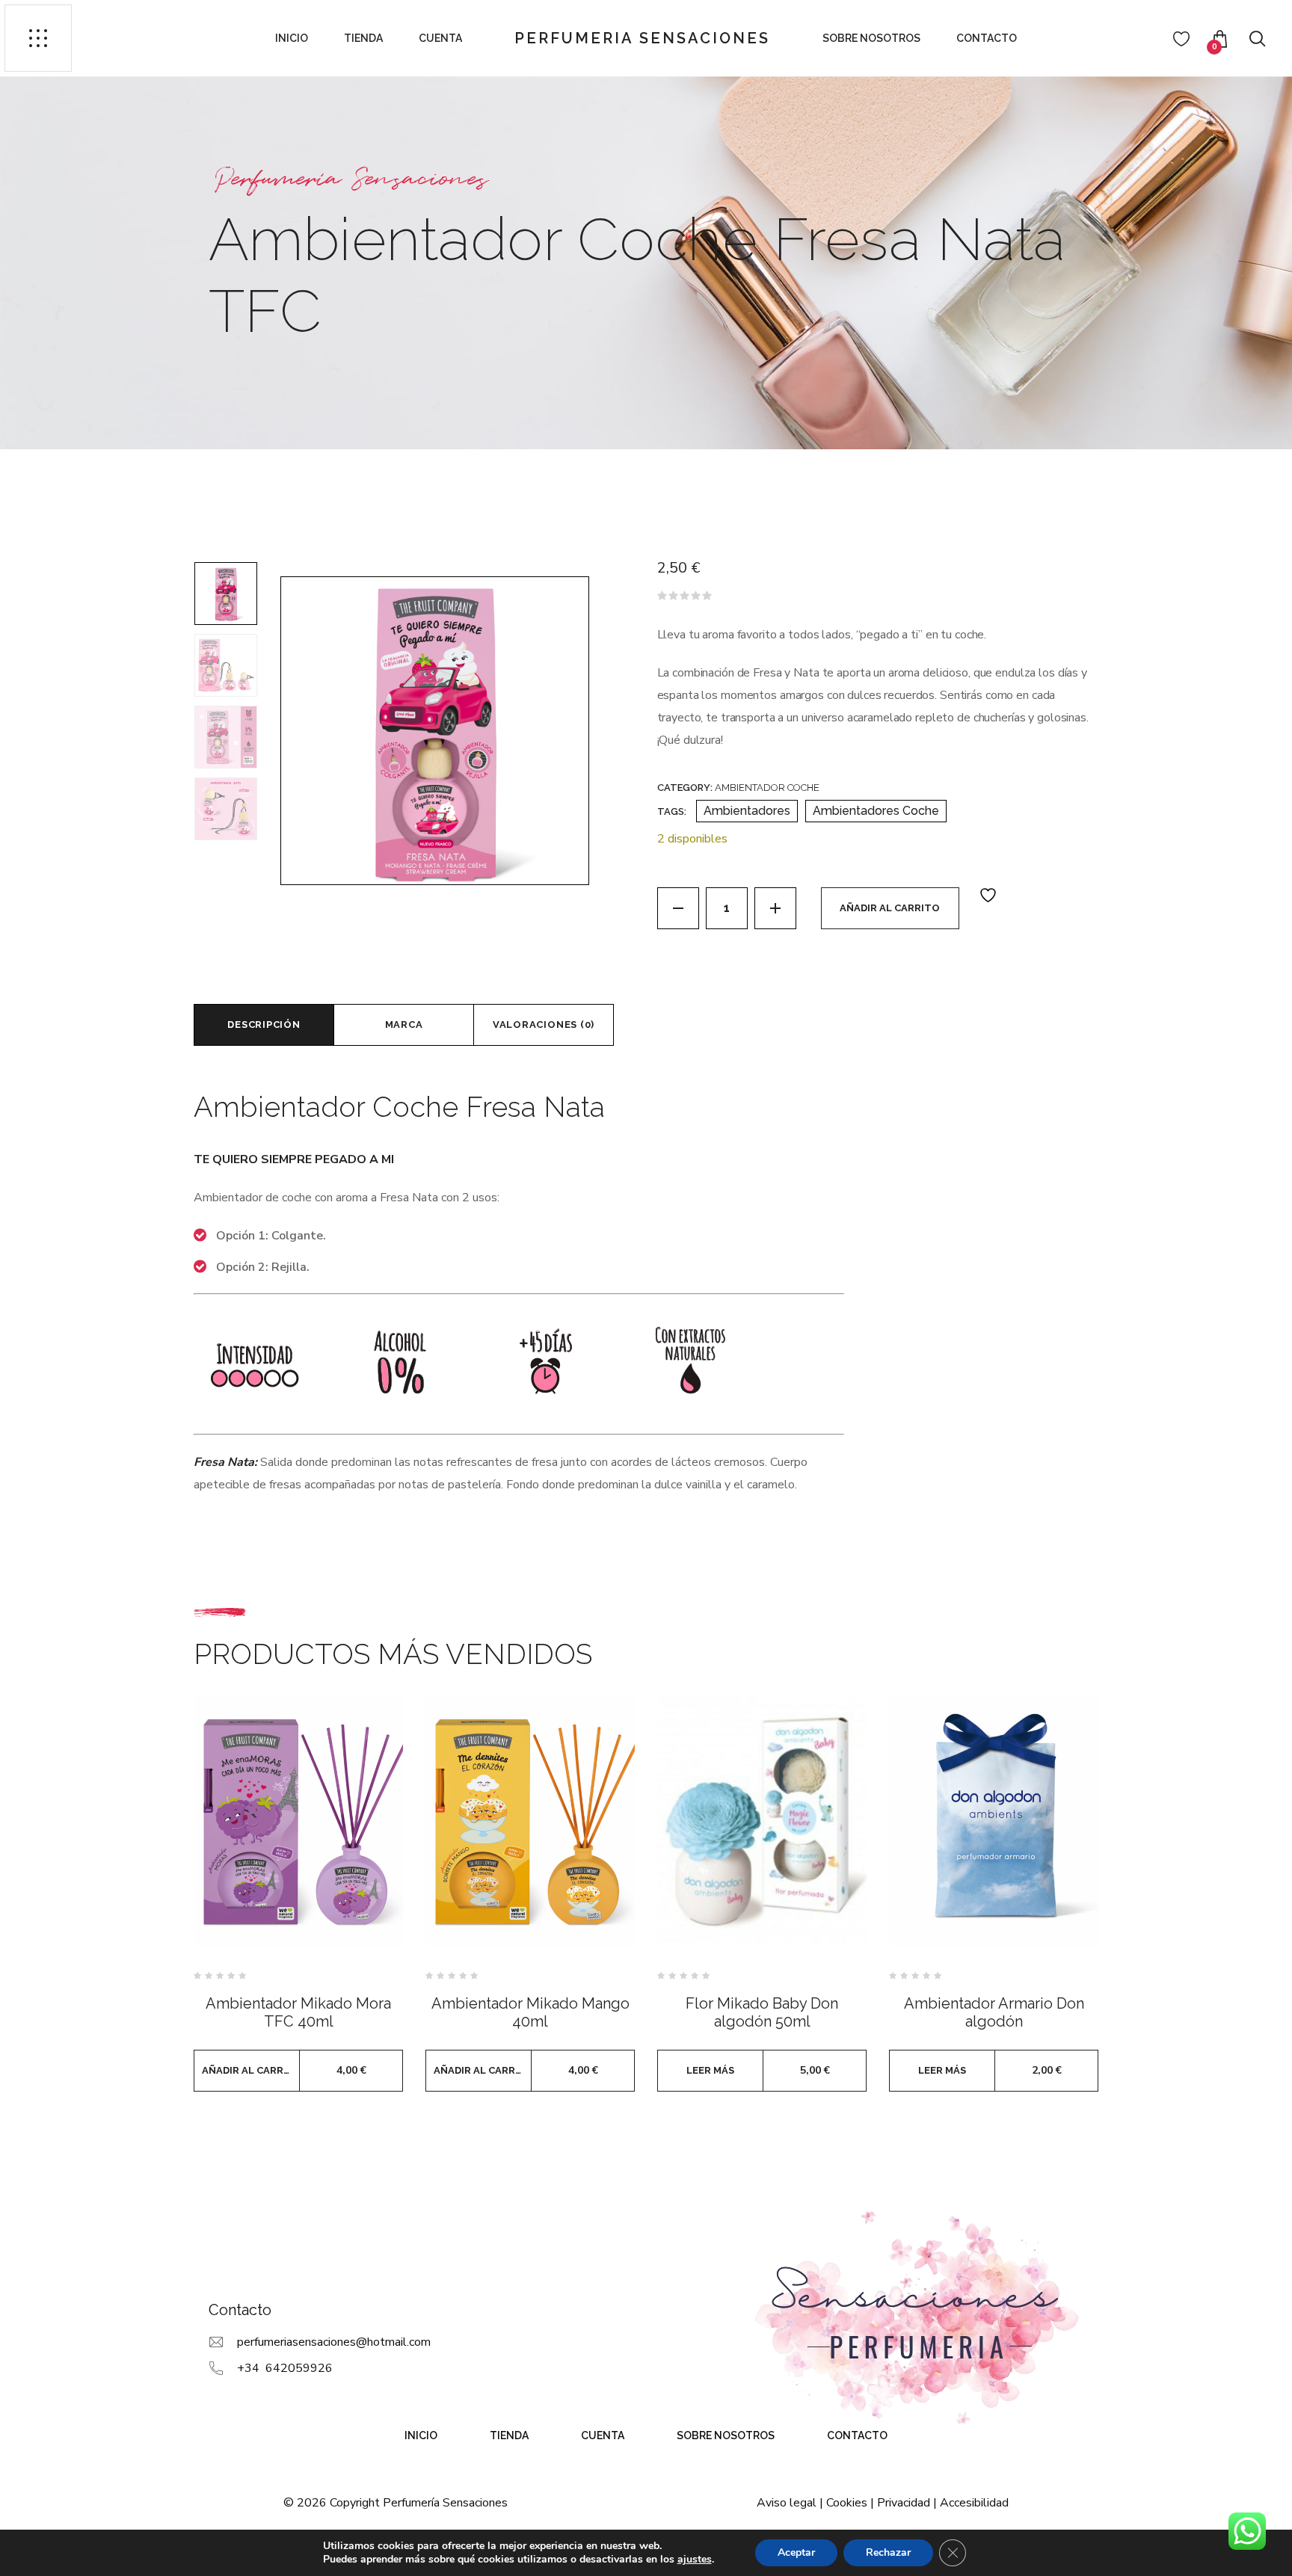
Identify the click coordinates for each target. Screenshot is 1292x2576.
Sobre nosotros (871, 38)
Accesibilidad (974, 2503)
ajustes (695, 2560)
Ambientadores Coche (876, 811)
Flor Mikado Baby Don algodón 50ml (762, 2012)
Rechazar (888, 2552)
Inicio (292, 38)
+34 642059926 (285, 2368)
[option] (226, 594)
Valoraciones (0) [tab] (544, 1024)
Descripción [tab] (264, 1024)
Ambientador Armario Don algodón (994, 2012)
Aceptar (796, 2552)
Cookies (847, 2503)
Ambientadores (747, 811)
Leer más (710, 2070)
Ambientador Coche (767, 788)
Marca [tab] (404, 1024)
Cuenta (440, 38)
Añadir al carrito (890, 908)
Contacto (987, 38)
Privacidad (904, 2503)
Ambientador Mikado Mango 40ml (530, 2012)
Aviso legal (787, 2503)
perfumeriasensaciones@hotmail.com (334, 2342)
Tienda (363, 38)
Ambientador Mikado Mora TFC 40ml (298, 2012)
